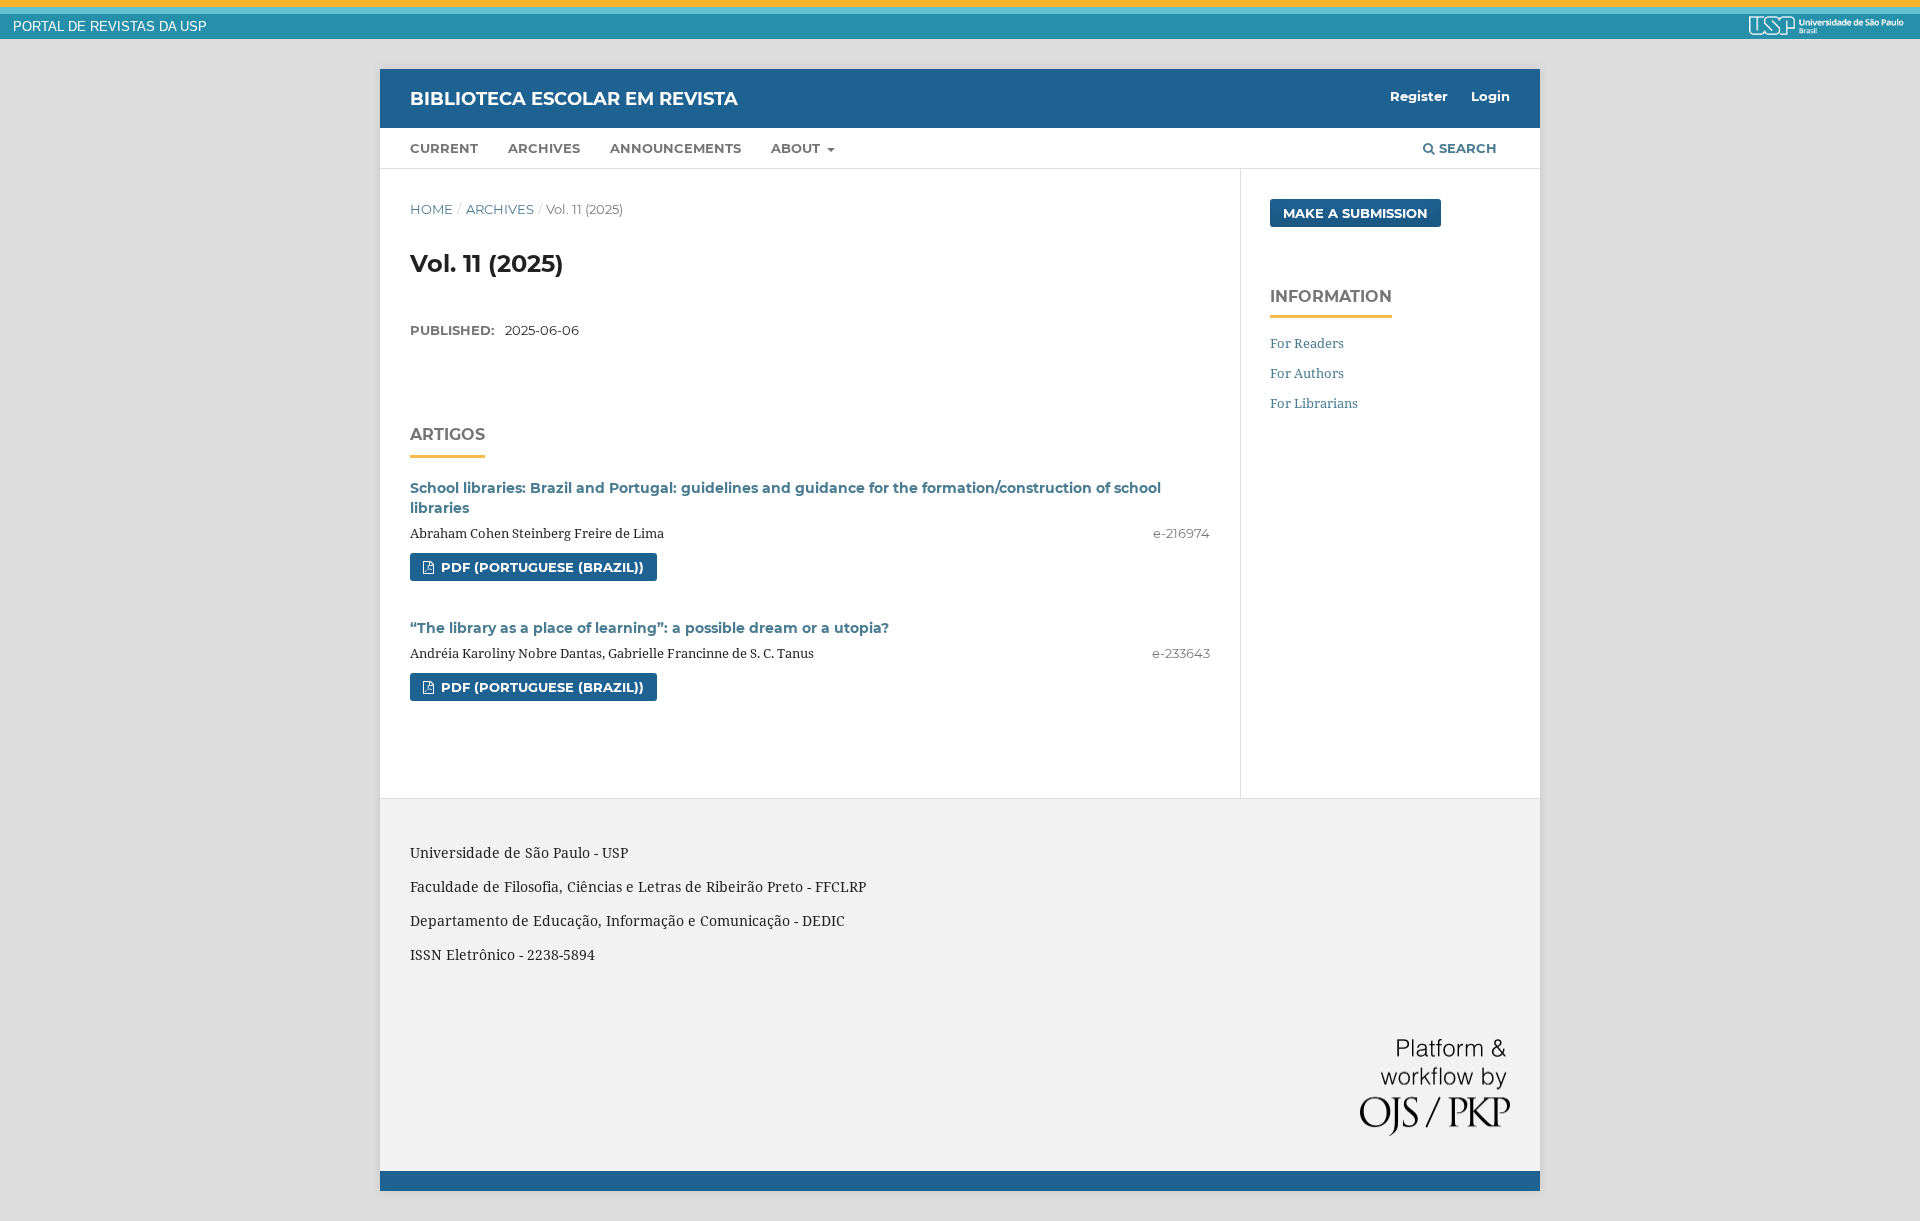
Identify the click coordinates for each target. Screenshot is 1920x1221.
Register (1419, 96)
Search (1466, 148)
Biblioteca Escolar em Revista (574, 98)
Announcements (675, 148)
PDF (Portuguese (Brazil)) (540, 567)
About (797, 148)
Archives (544, 148)
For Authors (1307, 373)
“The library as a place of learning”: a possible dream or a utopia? (649, 628)
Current (444, 148)
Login (1490, 96)
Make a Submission (1355, 213)
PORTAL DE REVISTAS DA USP (110, 27)
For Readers (1307, 343)
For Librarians (1314, 403)
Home (431, 209)
